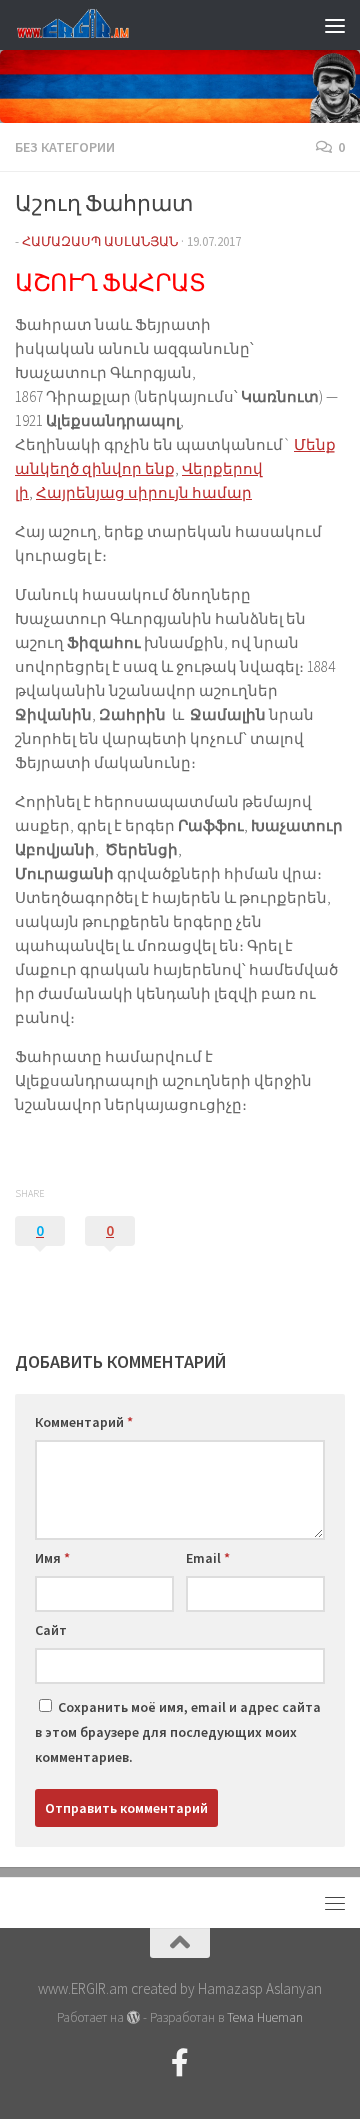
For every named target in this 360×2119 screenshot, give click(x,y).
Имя (52, 1558)
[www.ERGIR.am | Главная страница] (90, 25)
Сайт (51, 1630)
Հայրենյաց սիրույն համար (144, 492)
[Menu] (335, 25)
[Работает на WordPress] (133, 2017)
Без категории (65, 147)
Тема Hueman (265, 2017)
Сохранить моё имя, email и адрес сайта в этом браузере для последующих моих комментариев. (178, 1732)
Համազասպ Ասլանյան (100, 241)
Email (208, 1558)
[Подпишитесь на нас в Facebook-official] (180, 2063)
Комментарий (84, 1422)
